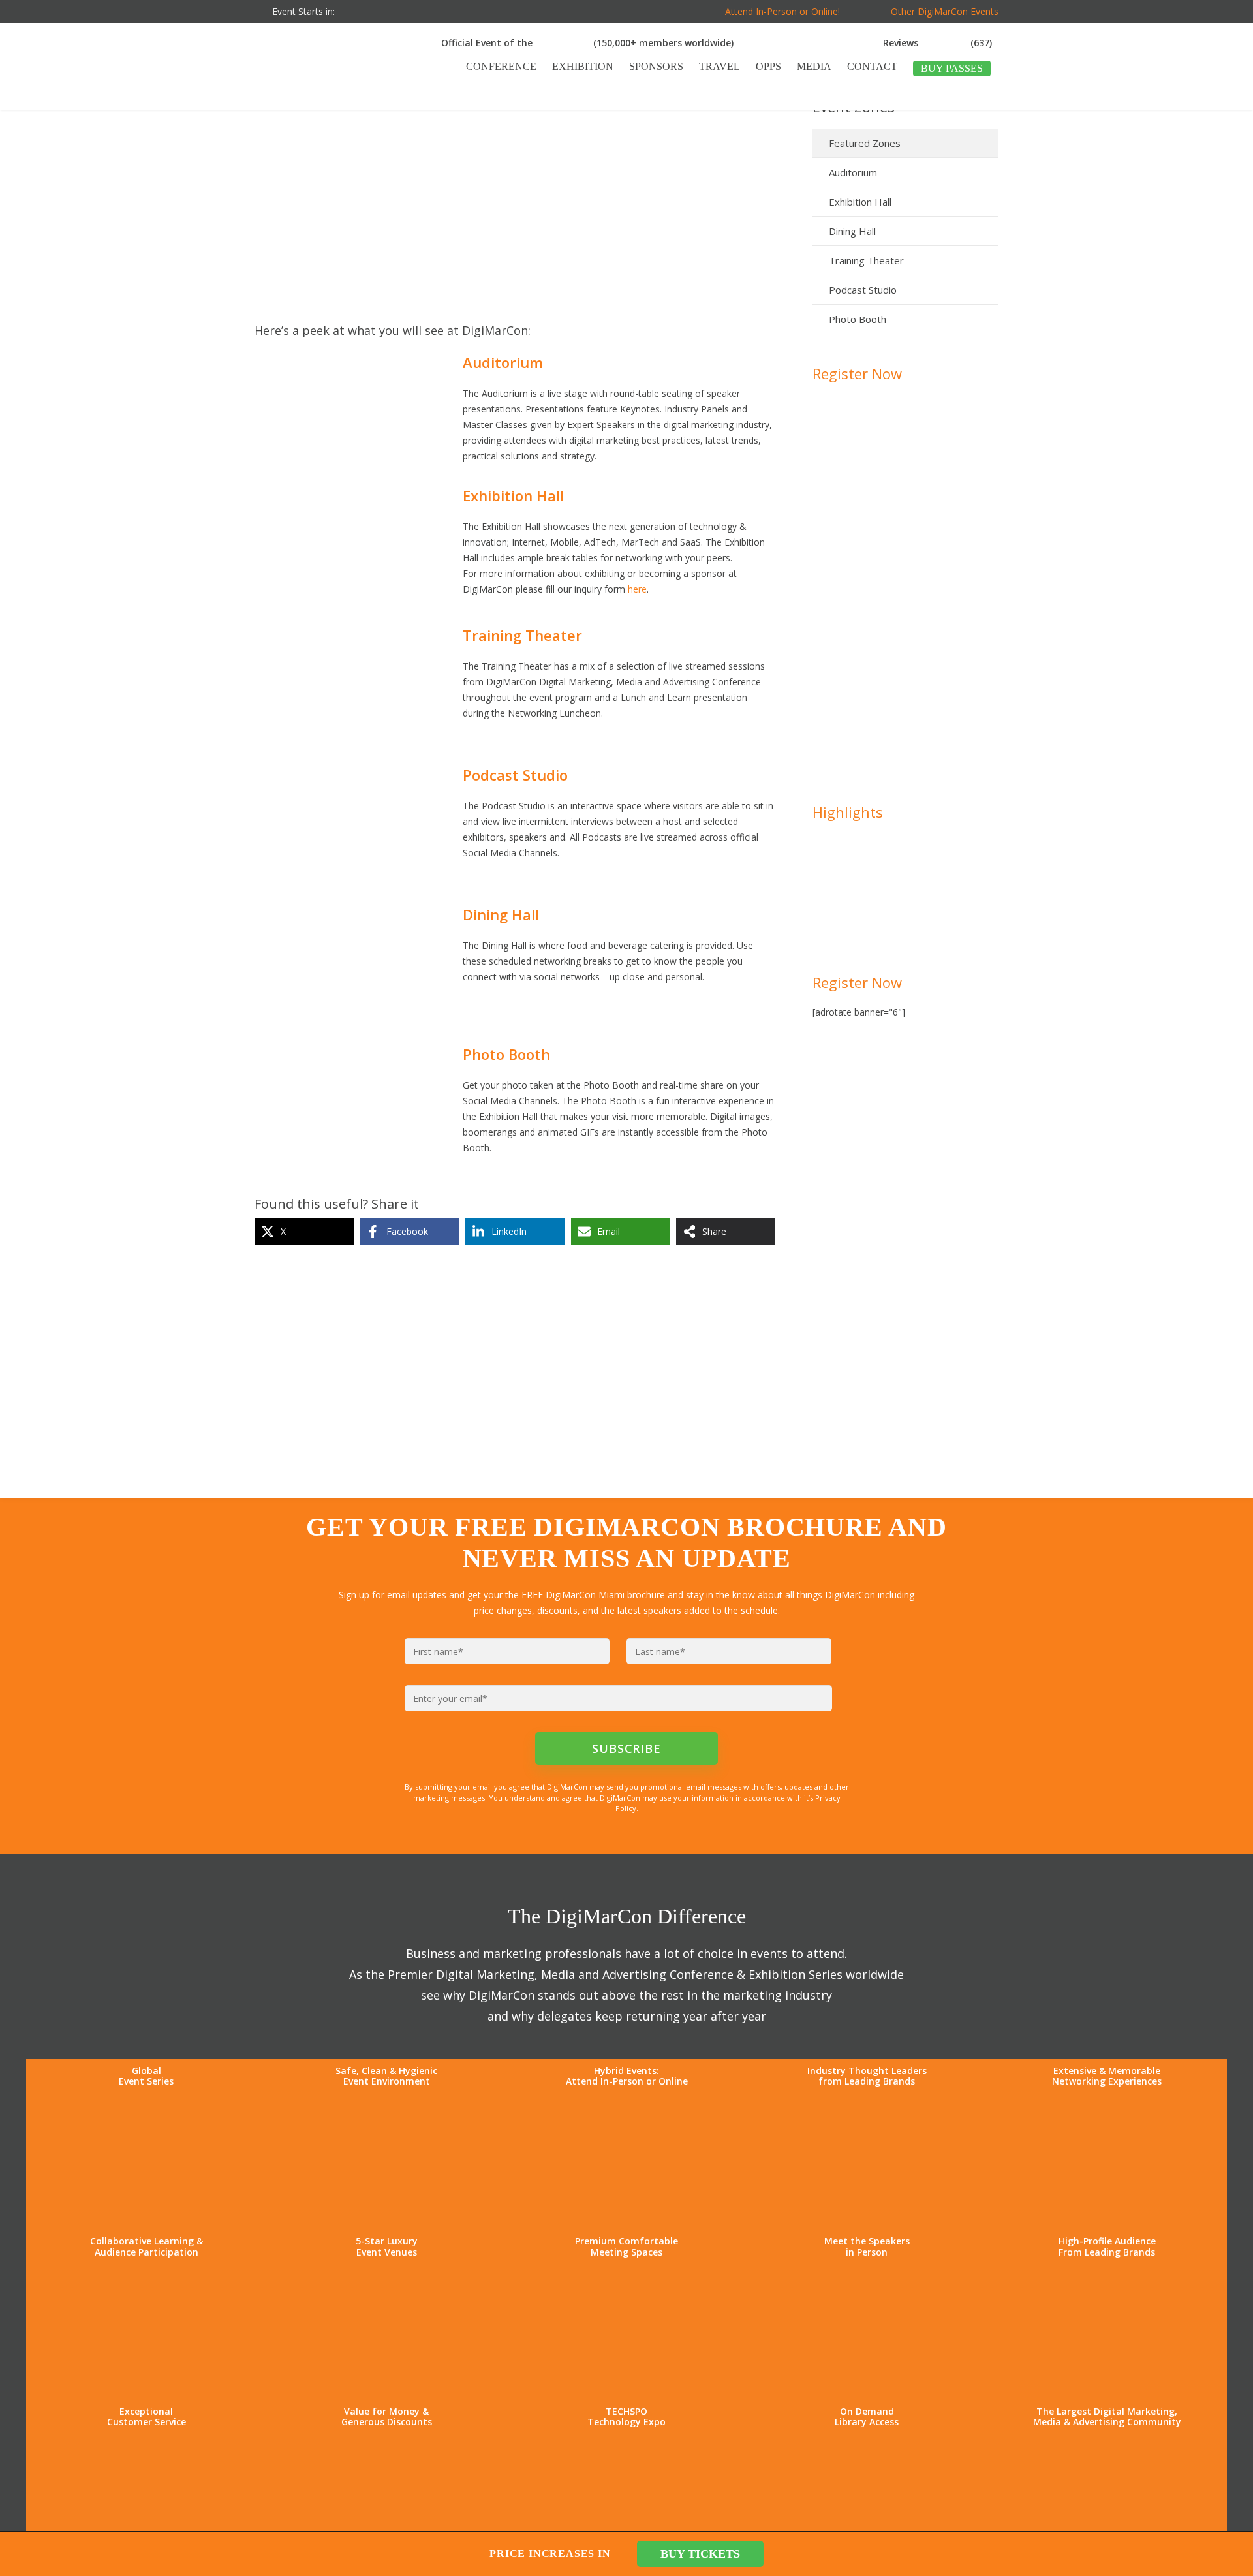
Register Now (857, 373)
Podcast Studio (863, 290)
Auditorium (853, 172)
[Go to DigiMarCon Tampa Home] (296, 103)
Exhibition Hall (860, 202)
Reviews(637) (937, 43)
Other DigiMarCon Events (945, 11)
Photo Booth (858, 319)
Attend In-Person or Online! (782, 11)
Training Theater (866, 260)
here (637, 589)
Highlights (848, 812)
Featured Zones (865, 143)
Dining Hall (852, 231)
